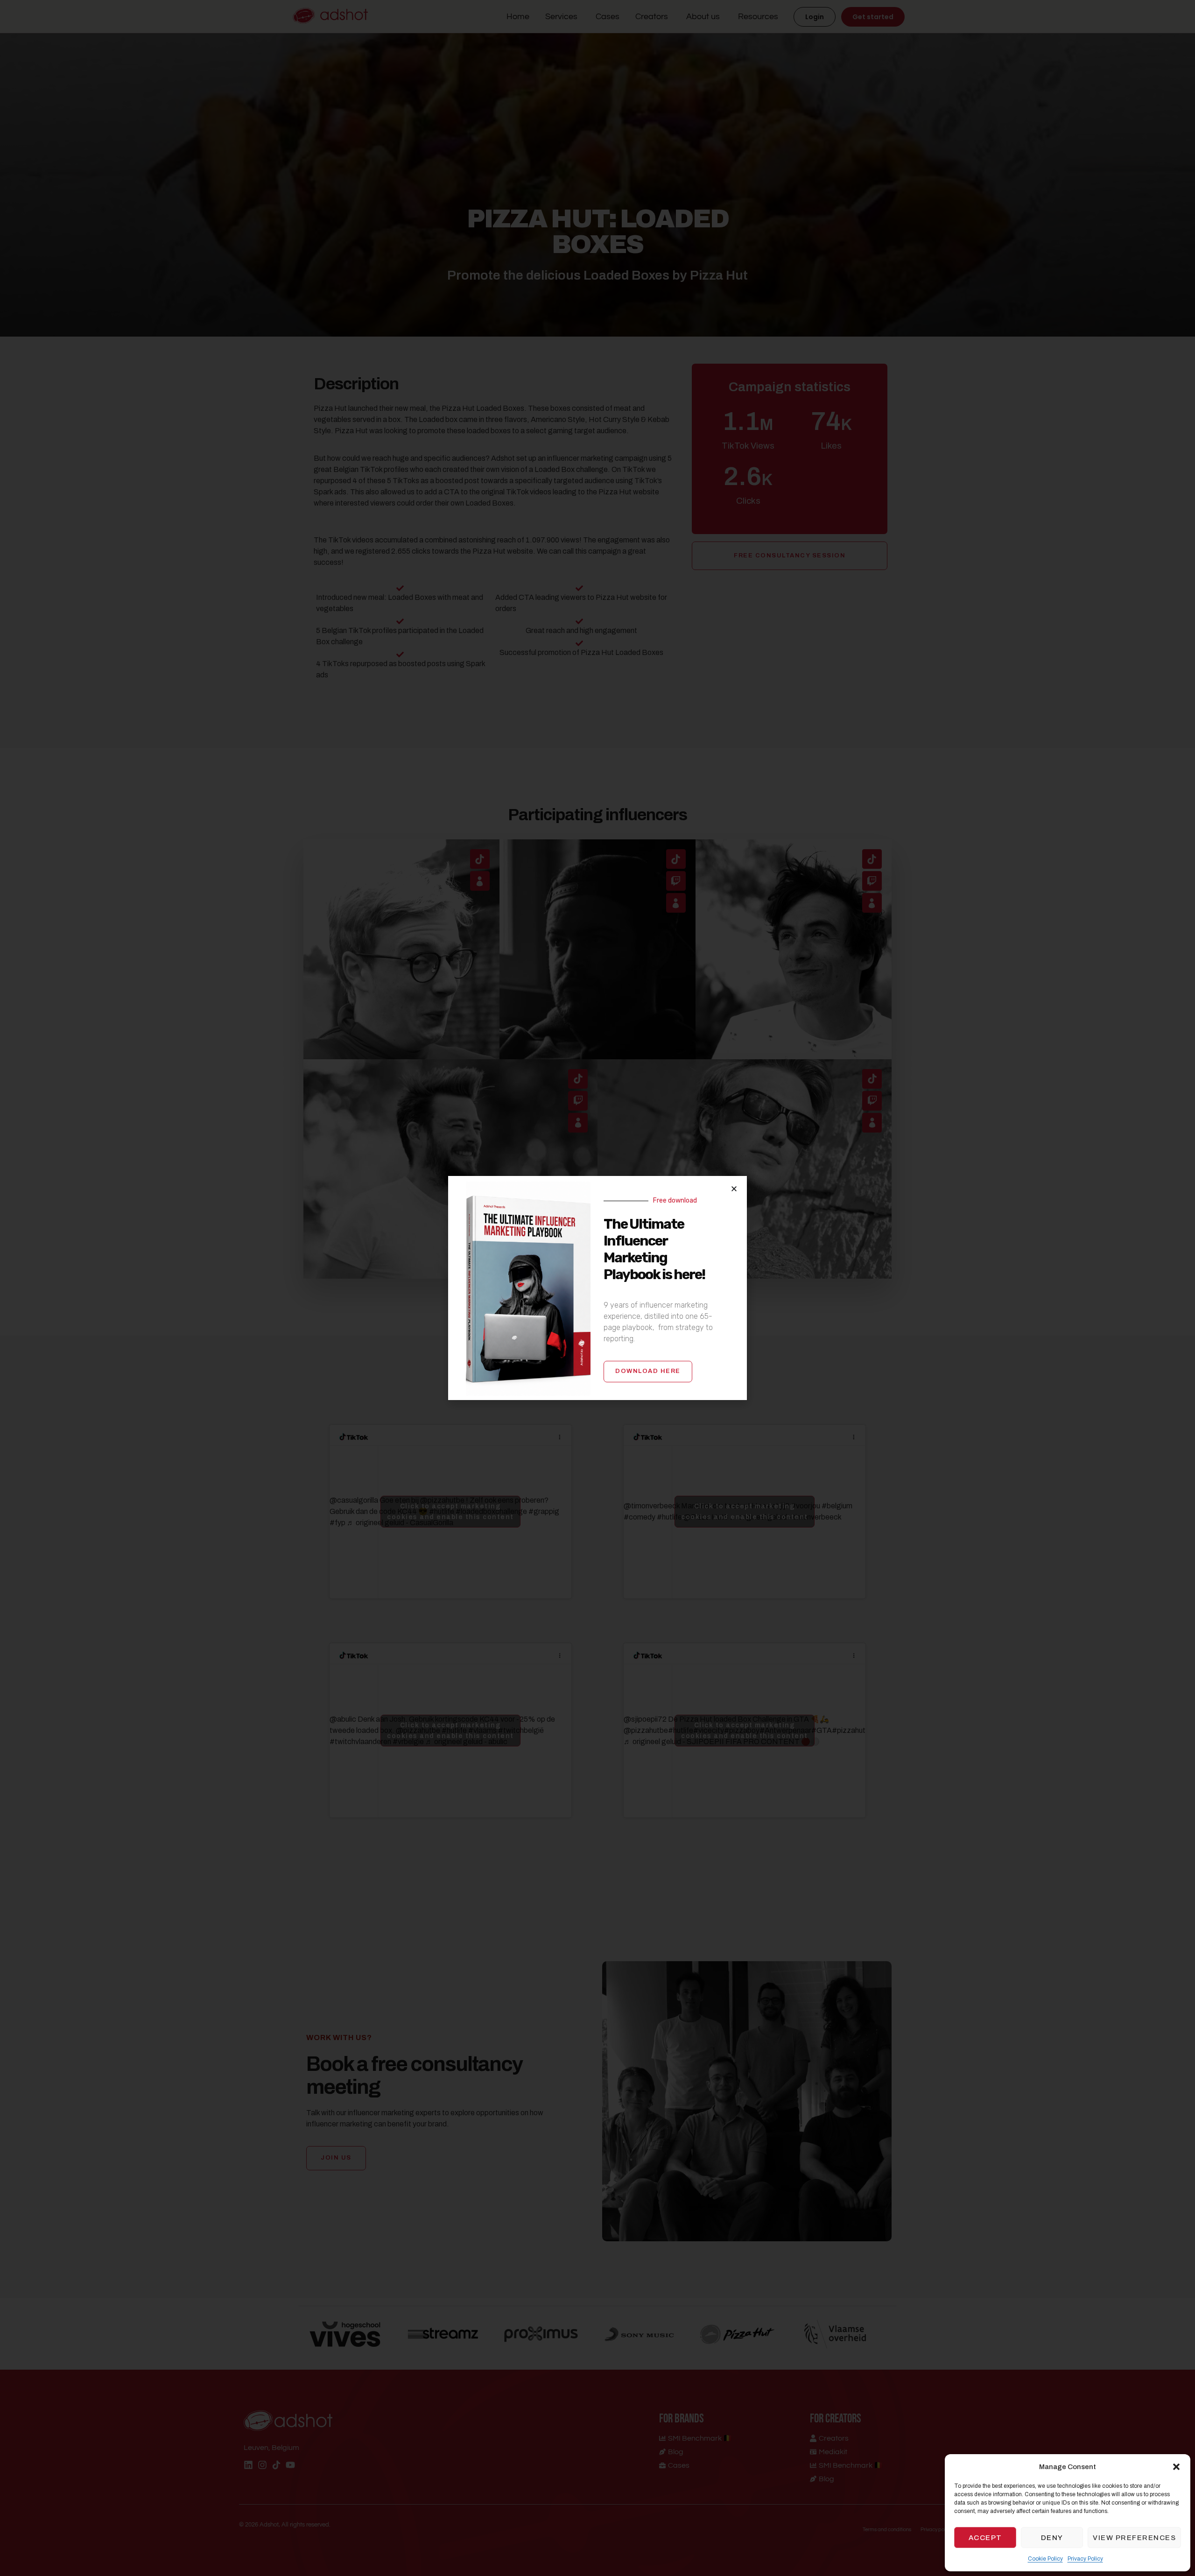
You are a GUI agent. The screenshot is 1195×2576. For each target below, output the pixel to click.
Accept (985, 2538)
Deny (1052, 2538)
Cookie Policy (1045, 2559)
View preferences (1134, 2538)
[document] (597, 1288)
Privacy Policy (1085, 2559)
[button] (1176, 2467)
